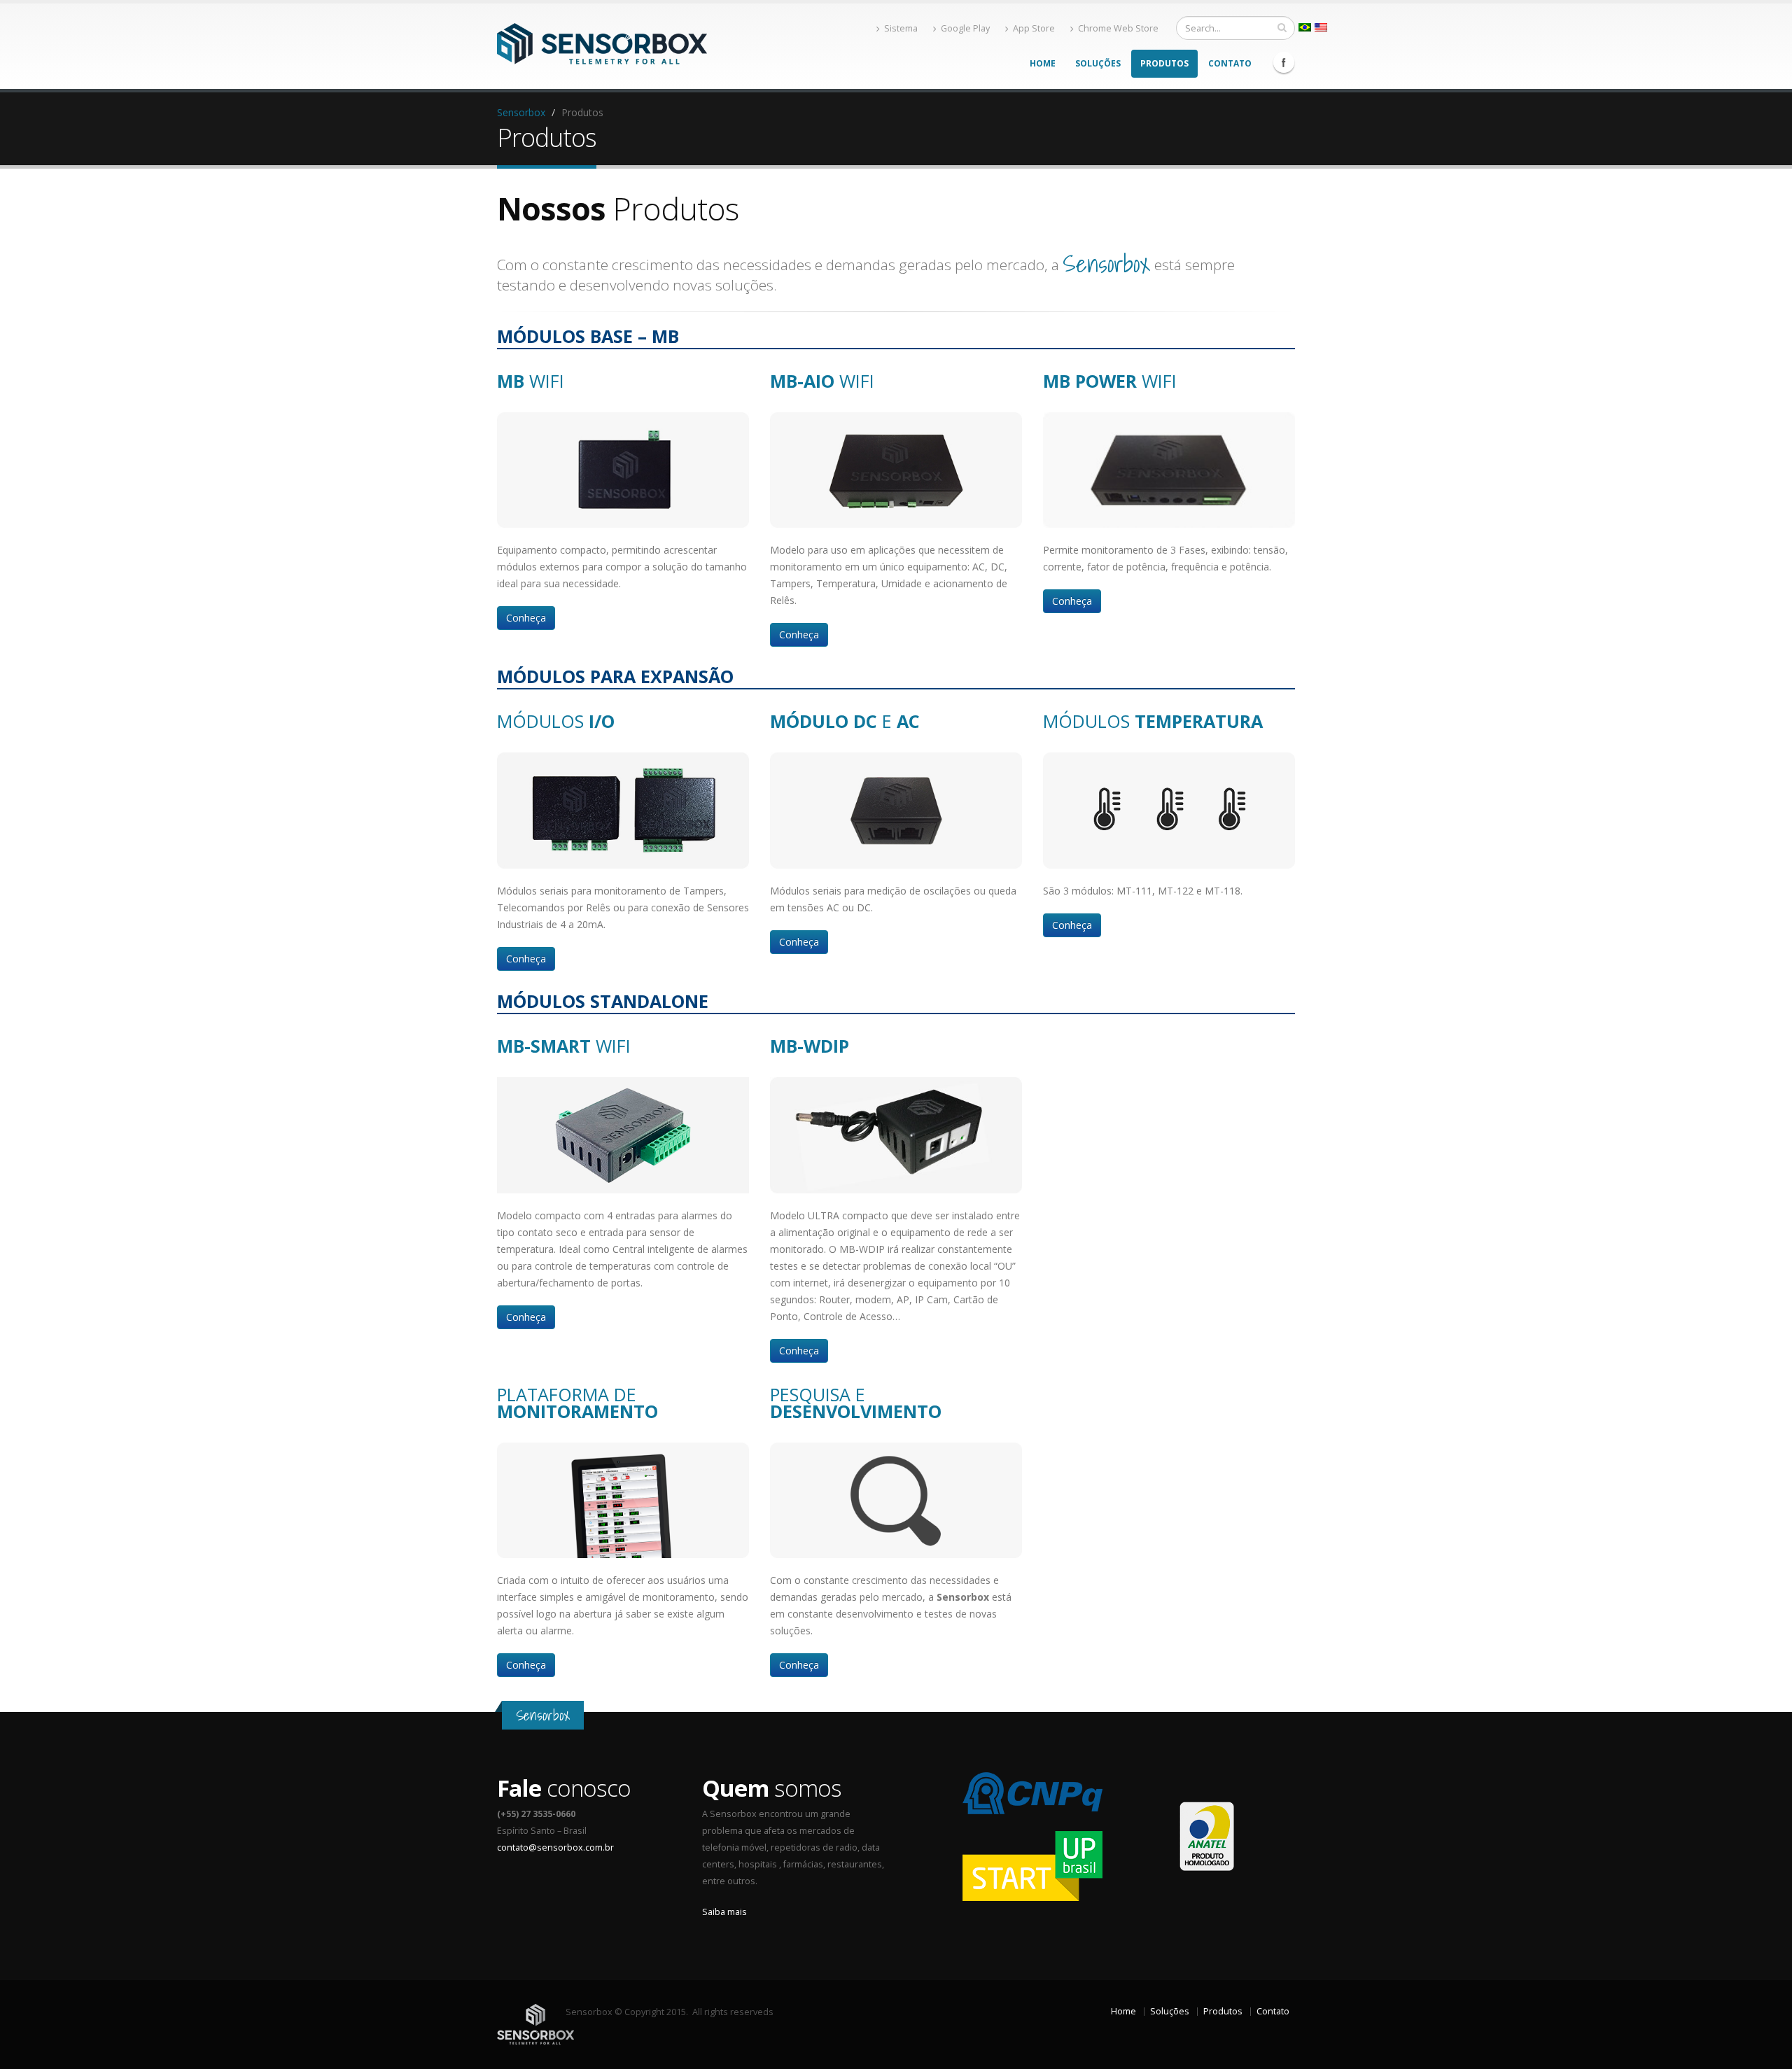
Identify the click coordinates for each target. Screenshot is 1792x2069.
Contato (1230, 63)
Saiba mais (724, 1912)
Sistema (901, 28)
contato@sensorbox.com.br (555, 1847)
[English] (1321, 27)
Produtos (1164, 63)
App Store (1034, 28)
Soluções (1098, 63)
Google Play (965, 28)
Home (1043, 63)
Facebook (1284, 62)
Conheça (526, 618)
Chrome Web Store (1118, 28)
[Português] (1305, 27)
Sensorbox (521, 112)
